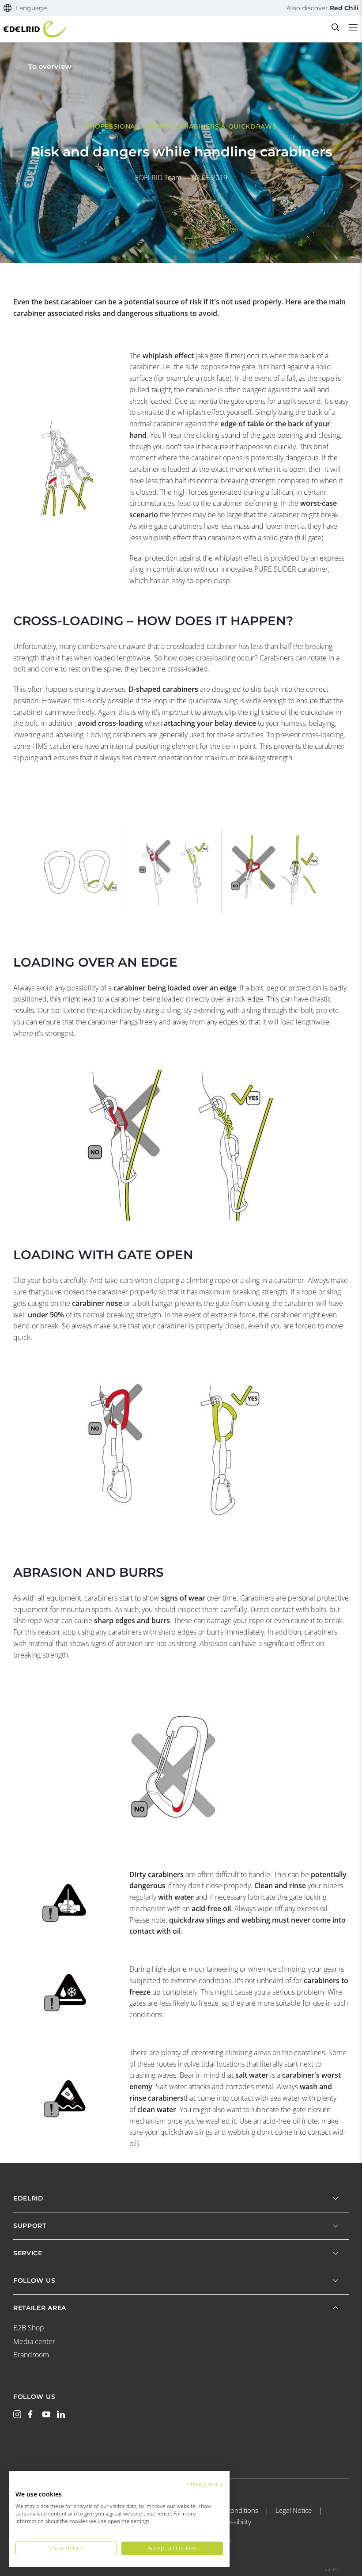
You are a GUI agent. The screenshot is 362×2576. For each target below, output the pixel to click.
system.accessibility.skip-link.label (181, 5)
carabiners (101, 1598)
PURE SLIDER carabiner (291, 569)
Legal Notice (294, 2510)
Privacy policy (205, 2484)
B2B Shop (29, 2328)
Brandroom (31, 2355)
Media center (34, 2341)
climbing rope (208, 1280)
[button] (25, 8)
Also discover (322, 8)
